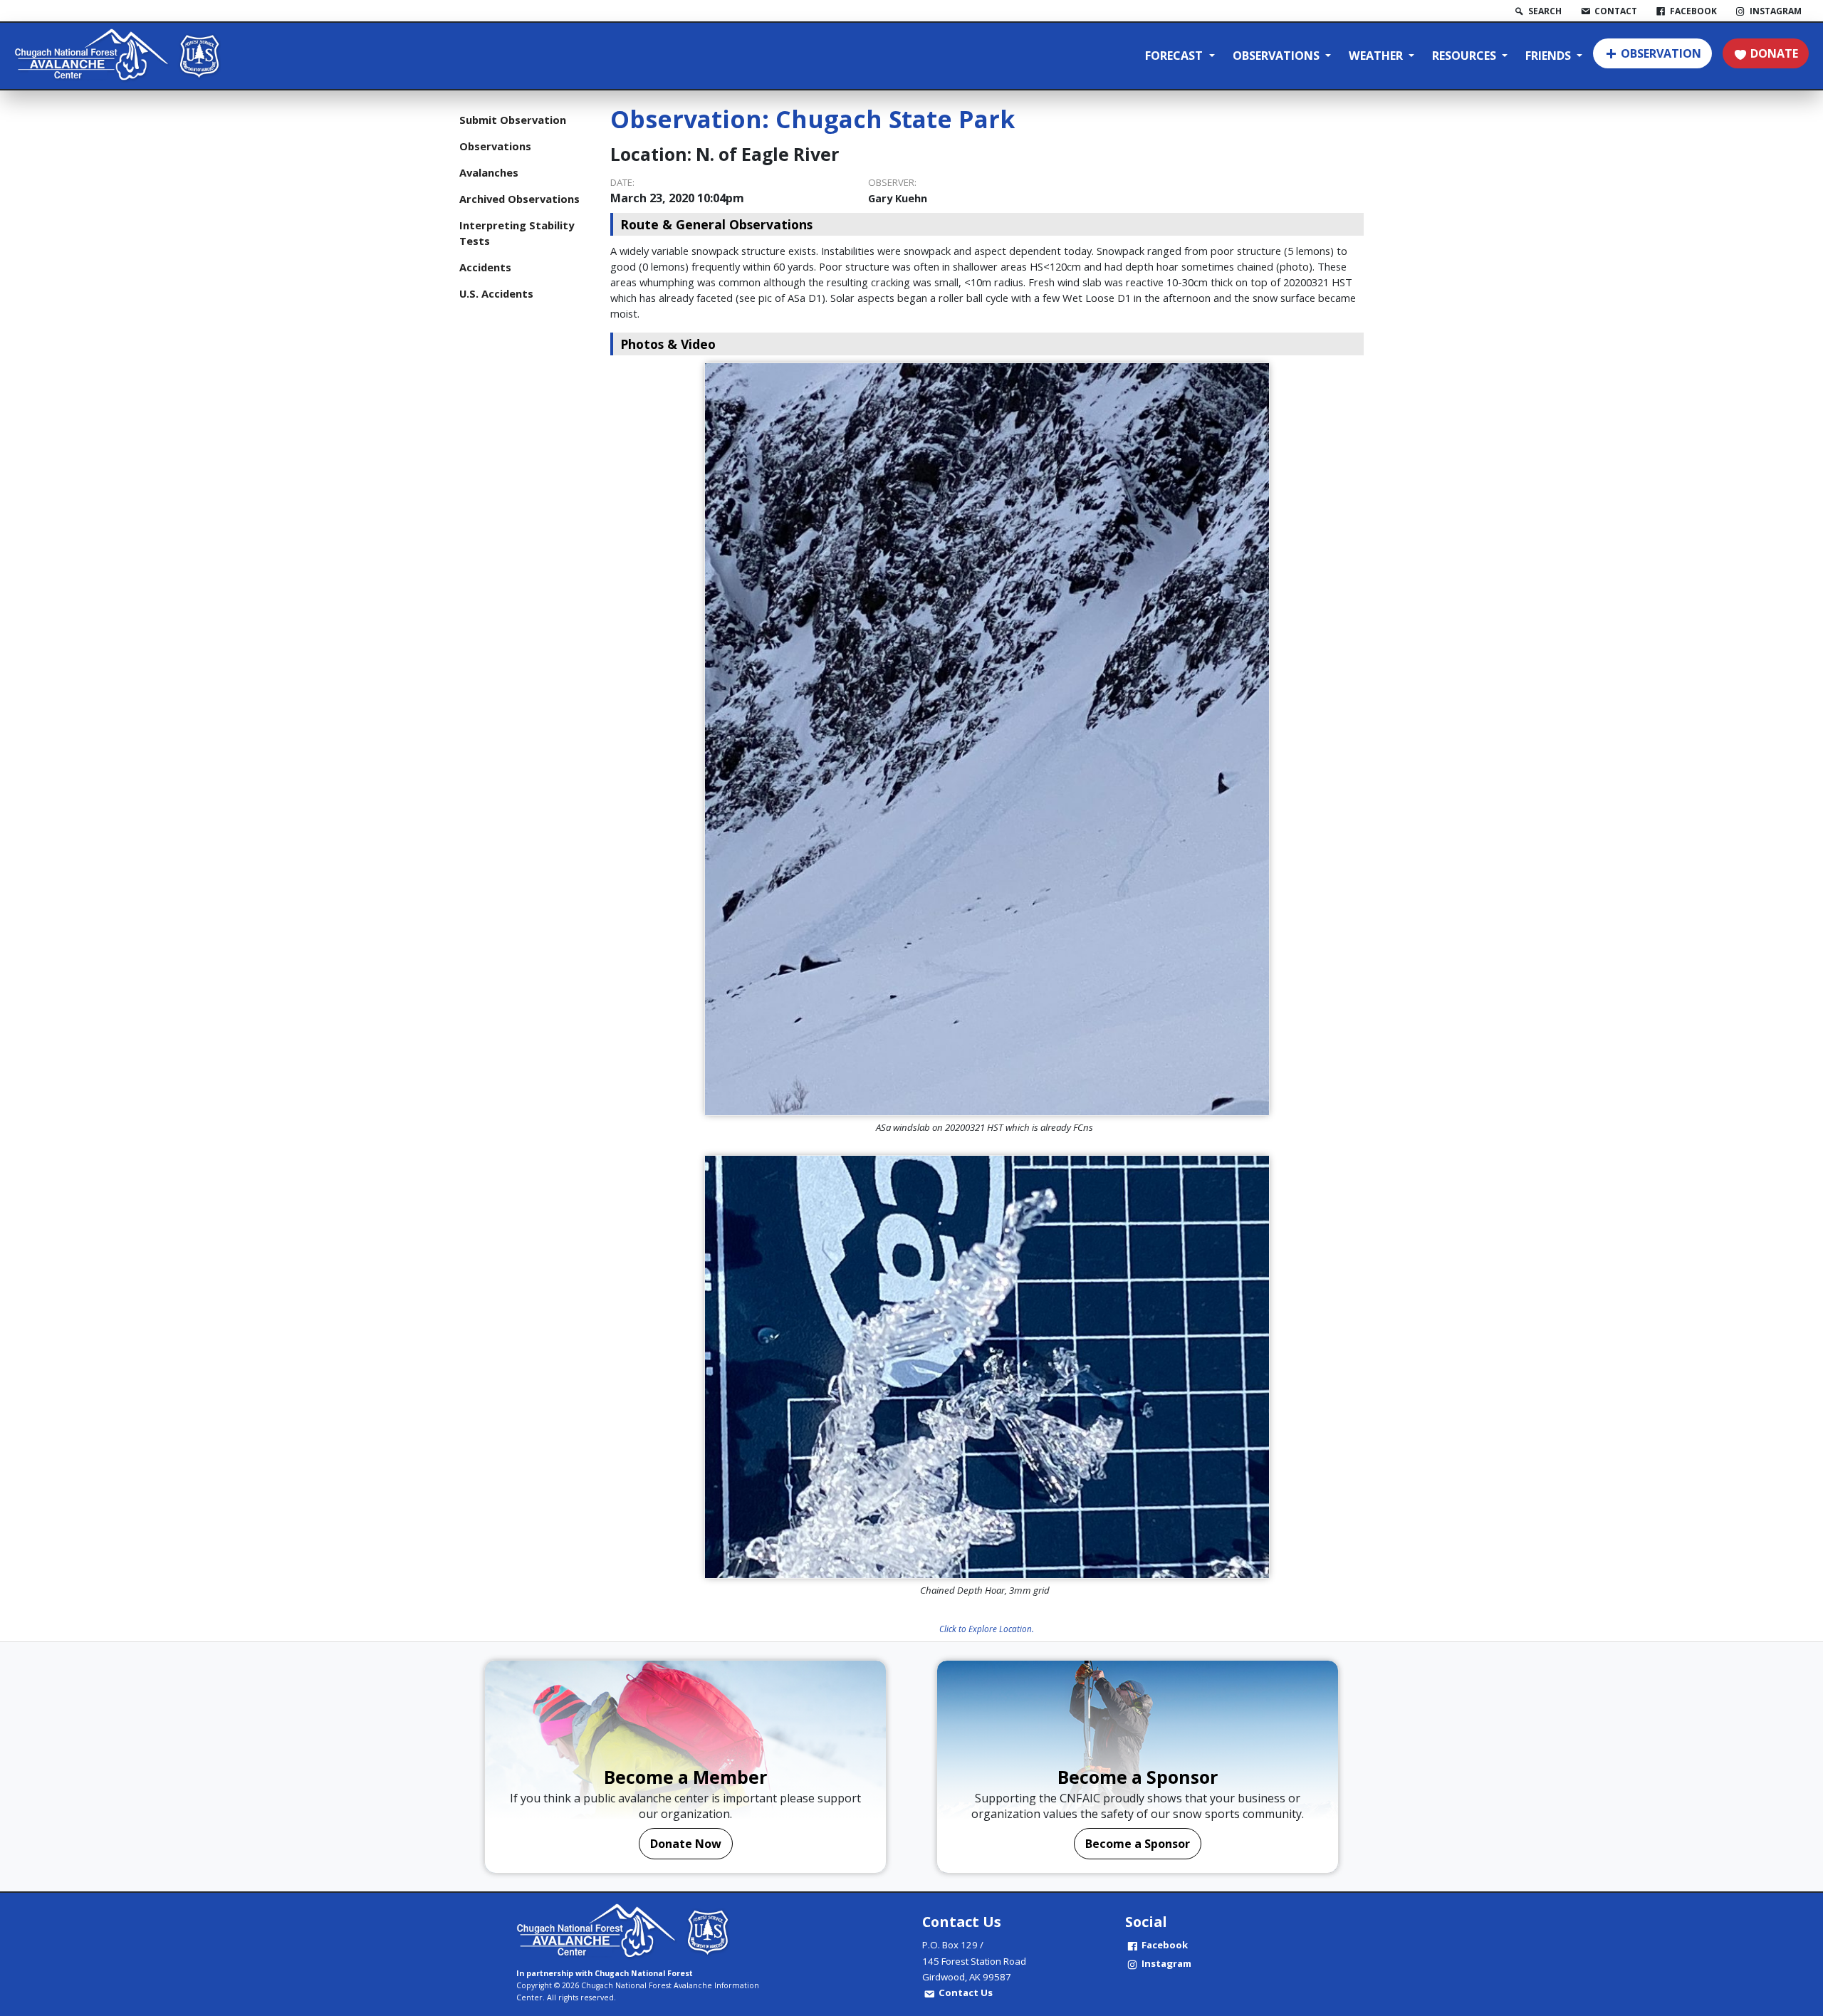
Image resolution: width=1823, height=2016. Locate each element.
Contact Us (966, 1993)
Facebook (1165, 1945)
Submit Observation (513, 120)
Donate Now (686, 1844)
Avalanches (489, 172)
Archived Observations (519, 199)
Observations (1278, 56)
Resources (1466, 56)
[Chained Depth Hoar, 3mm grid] (987, 1367)
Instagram (1166, 1963)
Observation (1661, 53)
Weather (1377, 56)
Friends (1550, 56)
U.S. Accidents (496, 293)
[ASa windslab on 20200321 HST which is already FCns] (987, 739)
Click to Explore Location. (987, 1629)
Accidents (485, 267)
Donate (1774, 53)
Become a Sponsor (1138, 1844)
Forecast (1175, 56)
